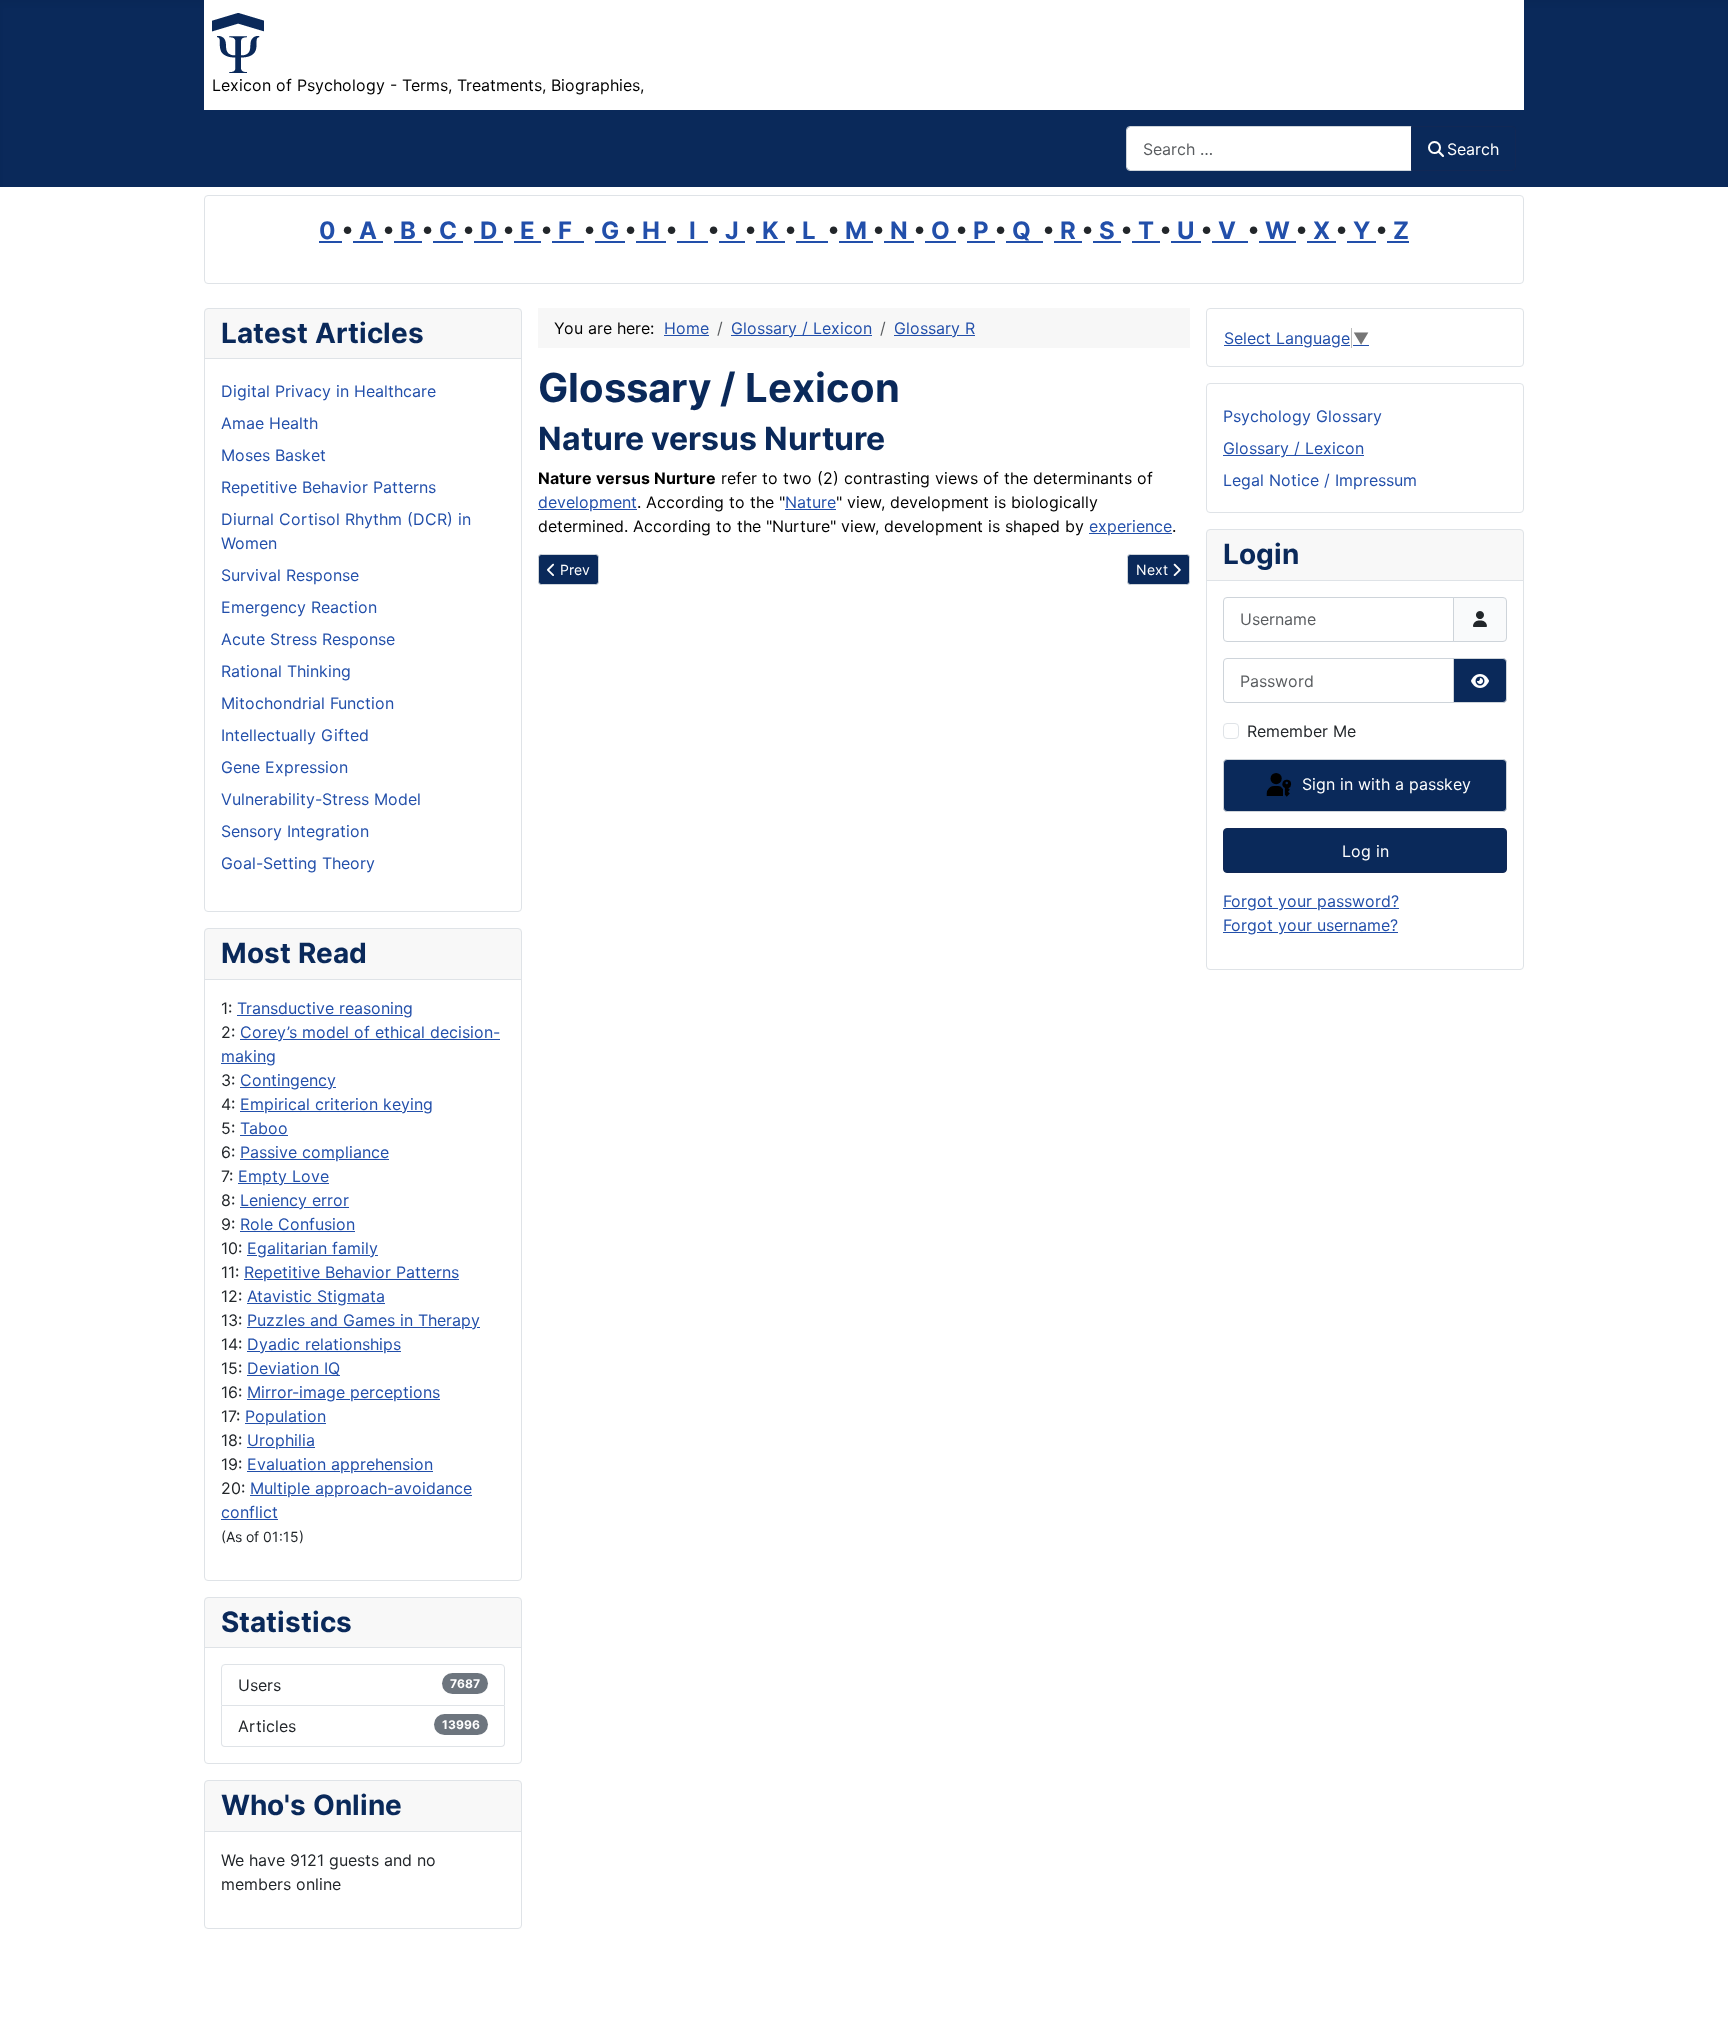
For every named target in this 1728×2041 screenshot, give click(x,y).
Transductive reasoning (325, 1008)
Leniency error (294, 1200)
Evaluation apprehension (340, 1464)
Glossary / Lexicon (1293, 448)
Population (285, 1416)
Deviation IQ (293, 1368)
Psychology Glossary (1302, 416)
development (587, 502)
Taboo (264, 1128)
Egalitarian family (312, 1248)
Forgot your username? (1310, 925)
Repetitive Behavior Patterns (351, 1272)
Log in (1365, 851)
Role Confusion (297, 1224)
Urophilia (281, 1440)
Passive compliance (314, 1152)
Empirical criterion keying (336, 1104)
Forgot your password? (1311, 901)
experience (1130, 526)
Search (1473, 149)
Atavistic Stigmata (316, 1296)
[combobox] (1269, 148)
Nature (810, 502)
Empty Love (283, 1176)
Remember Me (1301, 731)
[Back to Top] (1693, 2004)
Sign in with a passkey (1384, 784)
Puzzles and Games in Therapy (363, 1320)
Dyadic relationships (324, 1344)
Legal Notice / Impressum (1320, 480)
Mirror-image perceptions (343, 1392)
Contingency (288, 1080)
